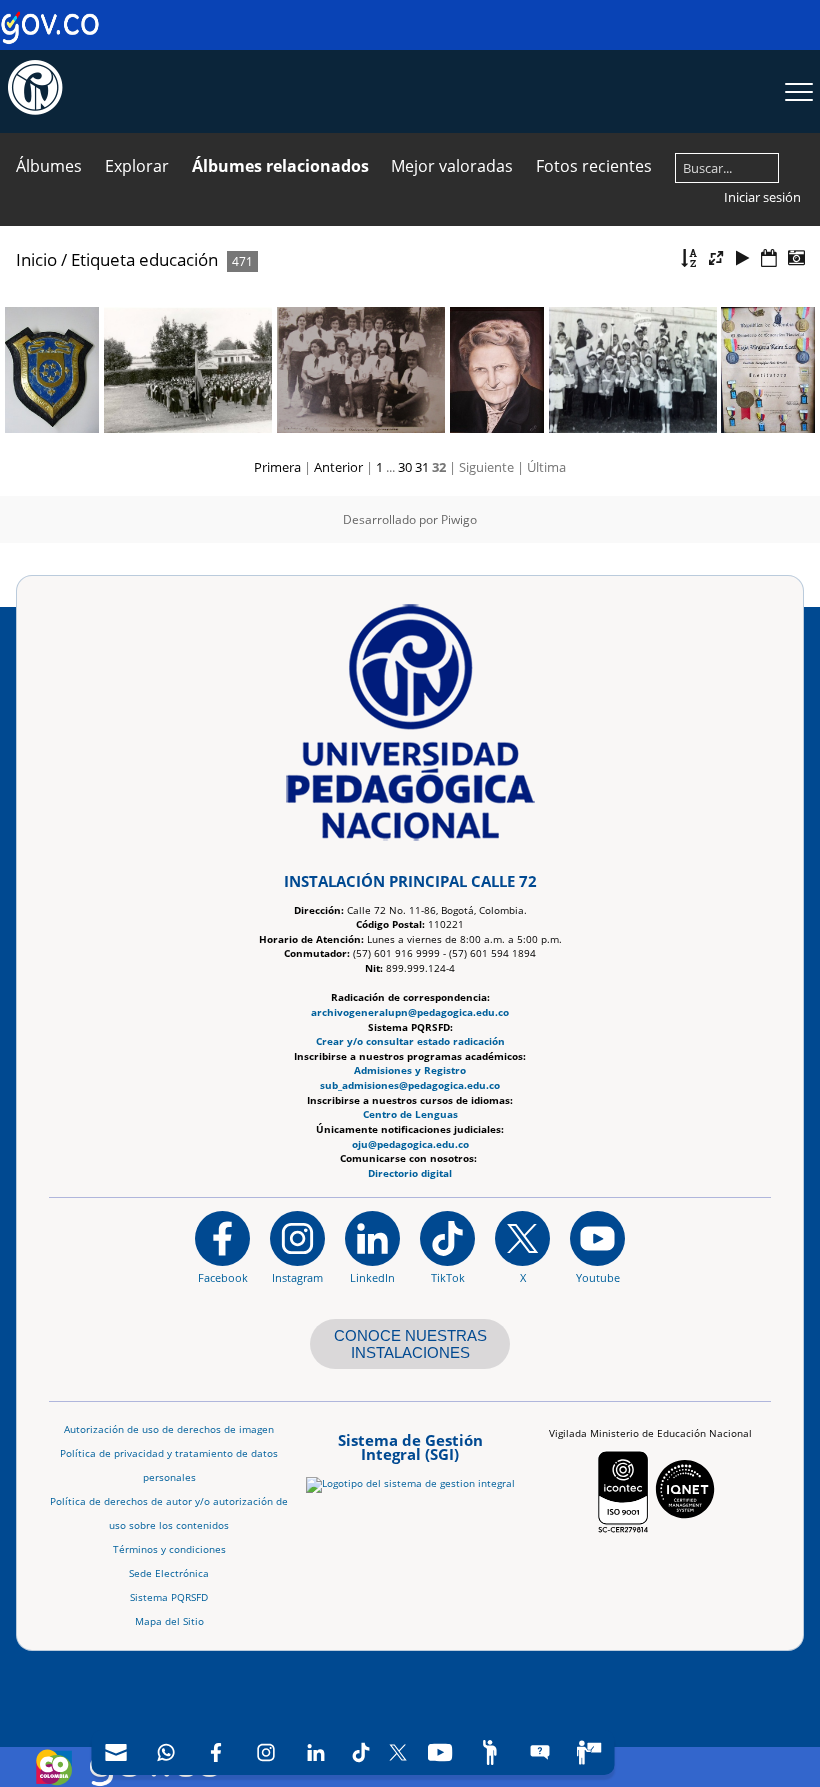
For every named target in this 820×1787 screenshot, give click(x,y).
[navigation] (352, 1752)
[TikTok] (360, 1752)
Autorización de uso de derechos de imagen (169, 1429)
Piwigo (459, 519)
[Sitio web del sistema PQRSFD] (539, 1752)
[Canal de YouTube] (440, 1752)
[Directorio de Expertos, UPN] (589, 1752)
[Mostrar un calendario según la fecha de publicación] (769, 258)
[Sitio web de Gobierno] (50, 40)
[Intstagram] (266, 1752)
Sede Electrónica (169, 1573)
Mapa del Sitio (169, 1621)
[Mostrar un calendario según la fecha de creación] (796, 258)
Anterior (338, 467)
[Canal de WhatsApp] (166, 1752)
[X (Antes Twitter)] (397, 1752)
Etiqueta (103, 259)
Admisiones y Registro (410, 1070)
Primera (277, 467)
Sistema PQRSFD (169, 1597)
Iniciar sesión (762, 197)
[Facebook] (216, 1752)
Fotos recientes (594, 166)
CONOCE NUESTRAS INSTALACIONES (410, 1344)
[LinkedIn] (316, 1752)
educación (178, 259)
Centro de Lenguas (410, 1114)
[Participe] (490, 1752)
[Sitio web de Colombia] (54, 1767)
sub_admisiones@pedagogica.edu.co (410, 1085)
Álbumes (49, 166)
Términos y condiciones (169, 1549)
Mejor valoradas (452, 166)
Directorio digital (410, 1173)
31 (422, 467)
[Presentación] (743, 258)
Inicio (36, 259)
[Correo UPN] (116, 1752)
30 (405, 467)
